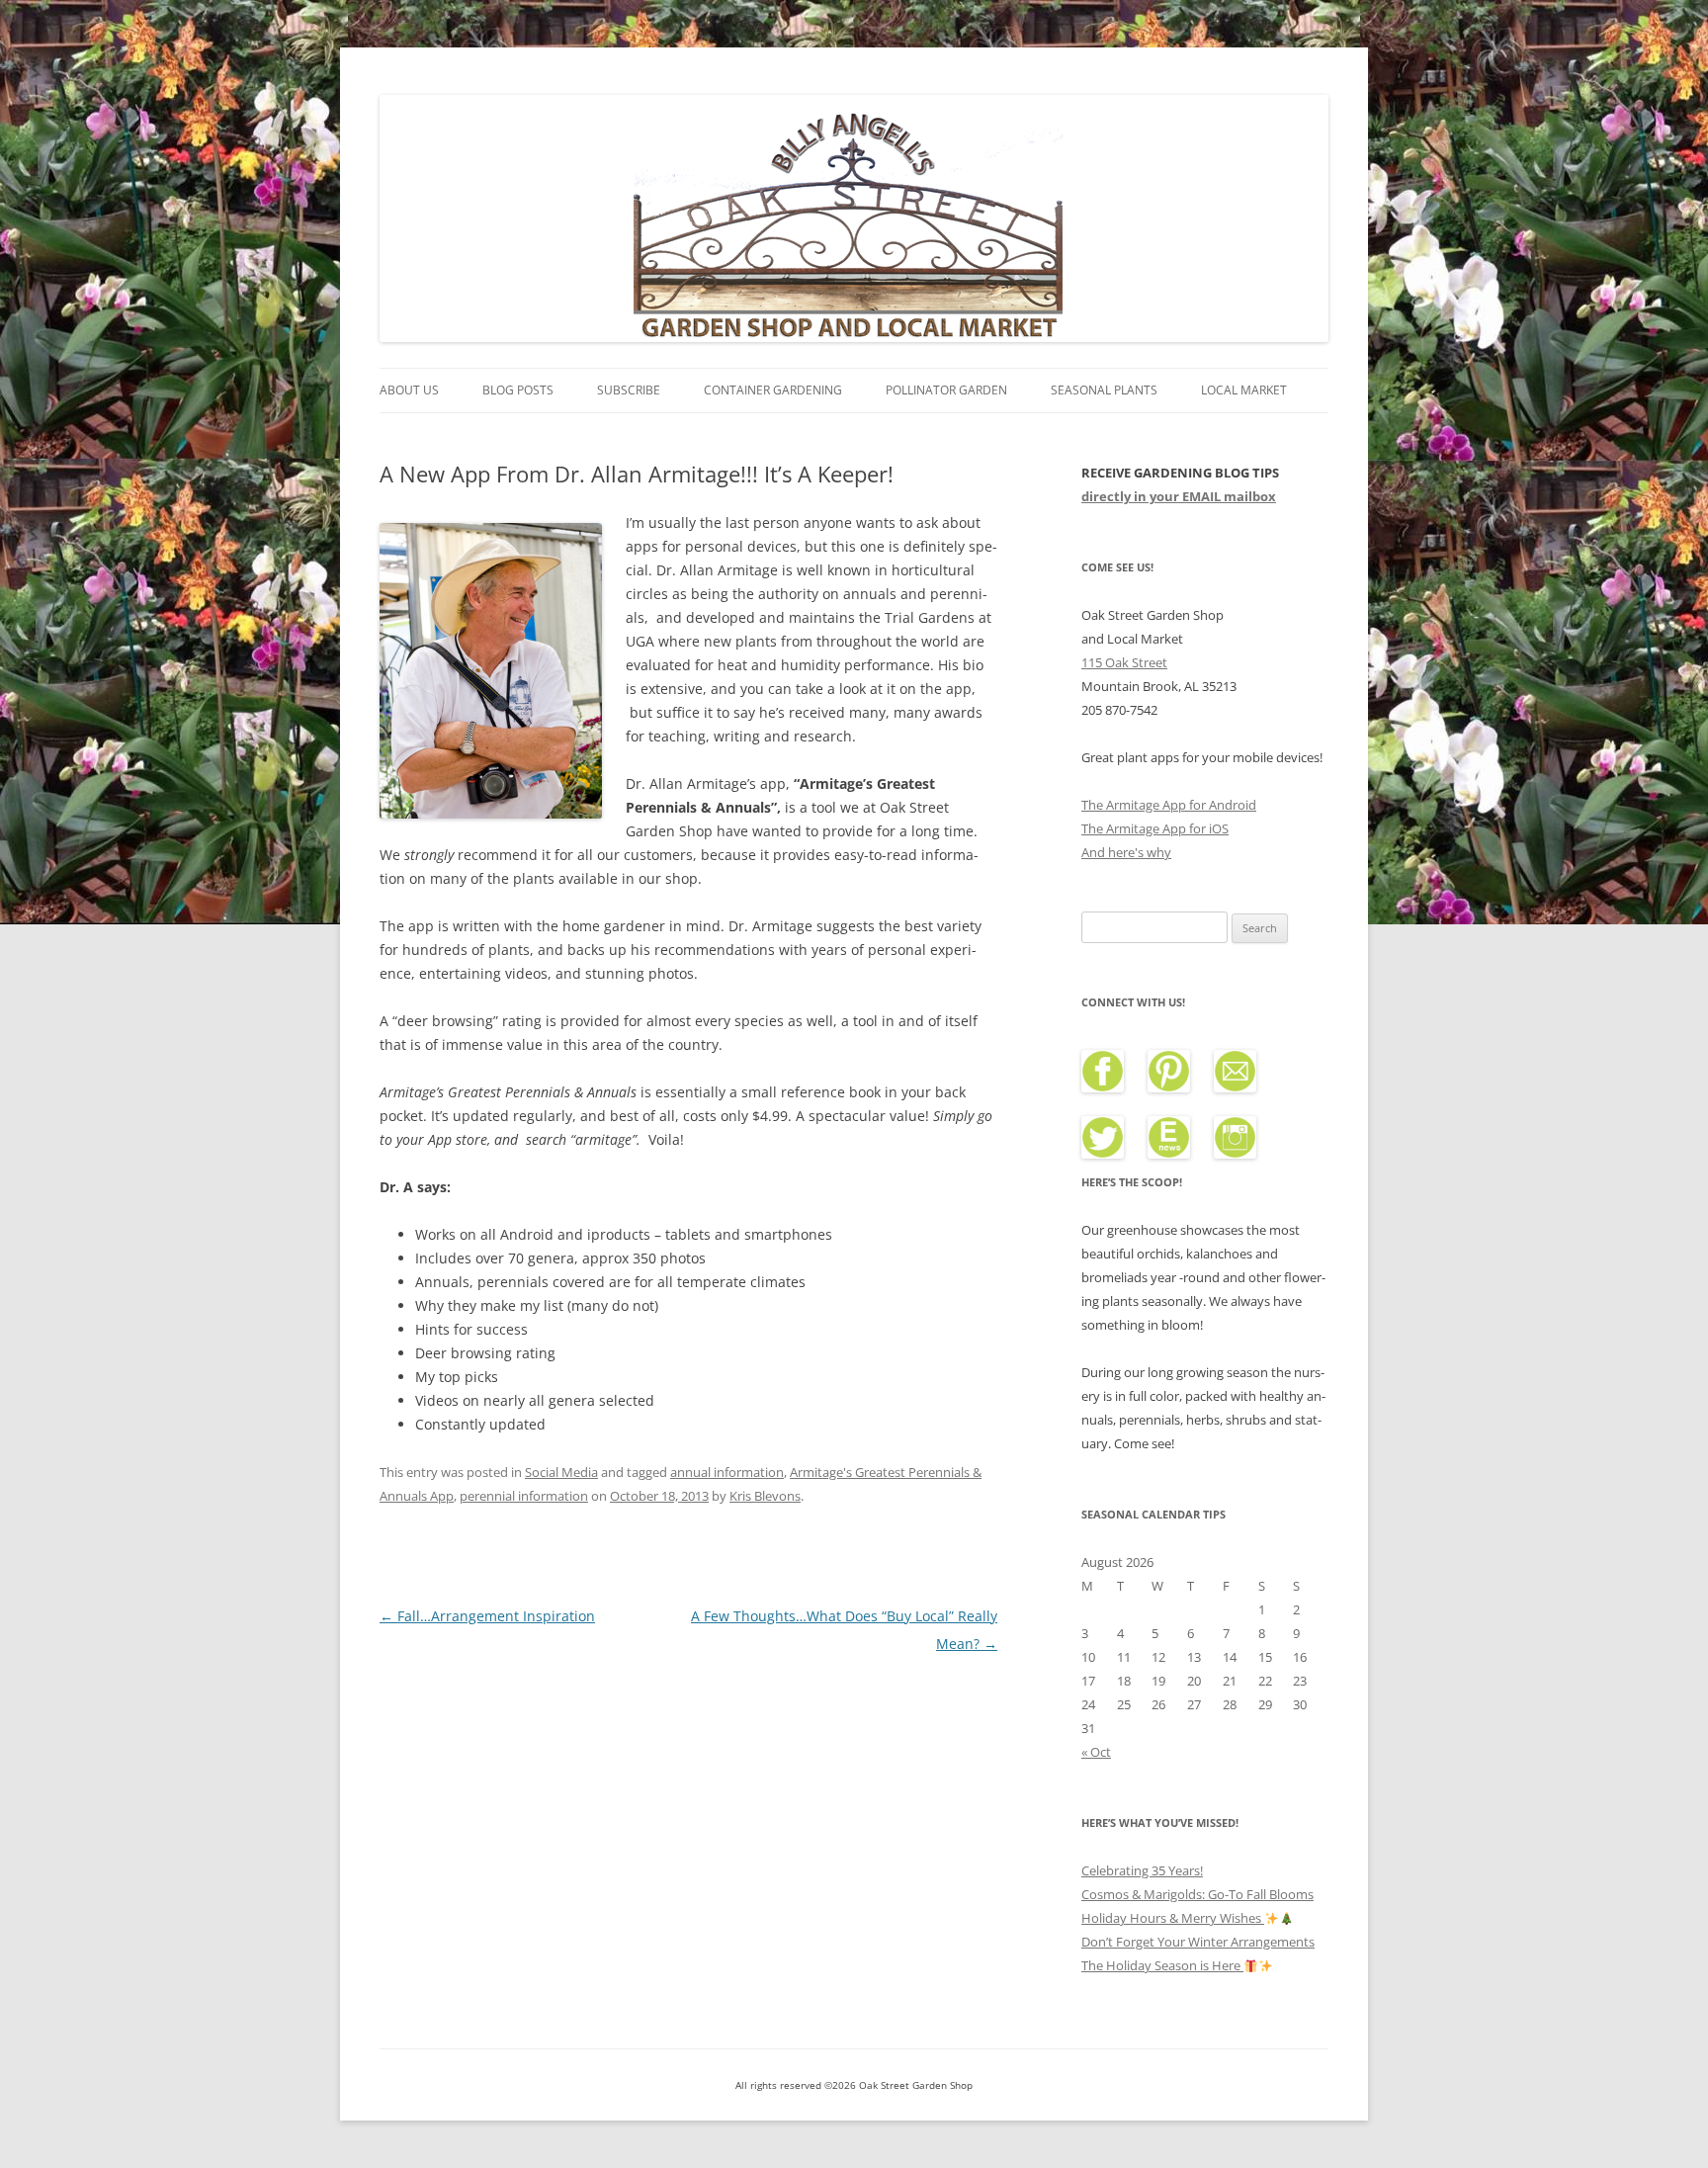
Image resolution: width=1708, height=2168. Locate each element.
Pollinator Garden (946, 390)
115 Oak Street (1124, 662)
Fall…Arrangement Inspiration (487, 1616)
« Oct (1096, 1752)
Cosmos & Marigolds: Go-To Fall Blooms (1197, 1894)
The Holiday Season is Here (1162, 1965)
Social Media (561, 1472)
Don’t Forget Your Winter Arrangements (1198, 1942)
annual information (727, 1472)
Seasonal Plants (1104, 390)
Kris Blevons (765, 1496)
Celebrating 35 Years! (1142, 1870)
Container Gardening (773, 390)
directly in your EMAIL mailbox (1179, 496)
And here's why (1126, 852)
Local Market (1244, 390)
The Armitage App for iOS (1155, 828)
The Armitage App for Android (1169, 805)
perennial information (524, 1496)
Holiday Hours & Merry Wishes (1173, 1918)
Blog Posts (518, 390)
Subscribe (629, 390)
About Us (409, 390)
